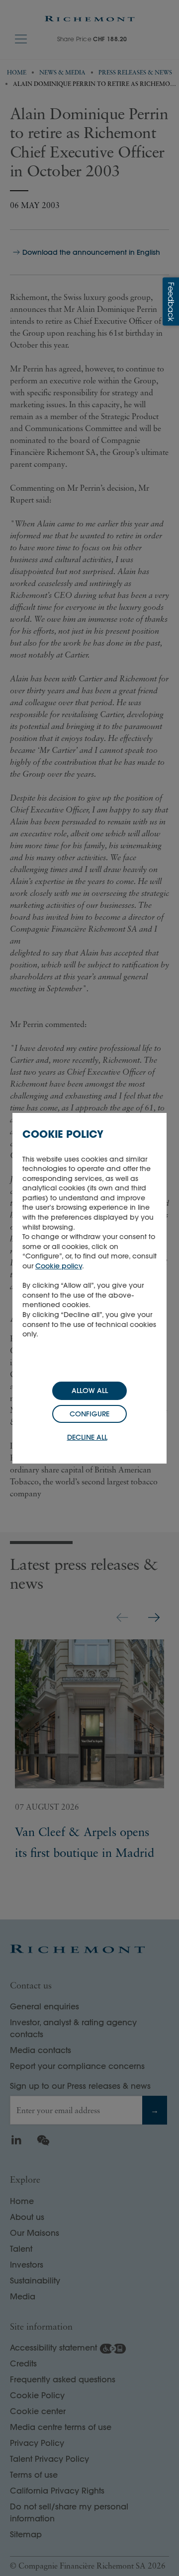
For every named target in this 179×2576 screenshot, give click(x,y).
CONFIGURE (89, 1414)
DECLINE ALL (87, 1437)
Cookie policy (59, 1266)
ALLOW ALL (90, 1391)
